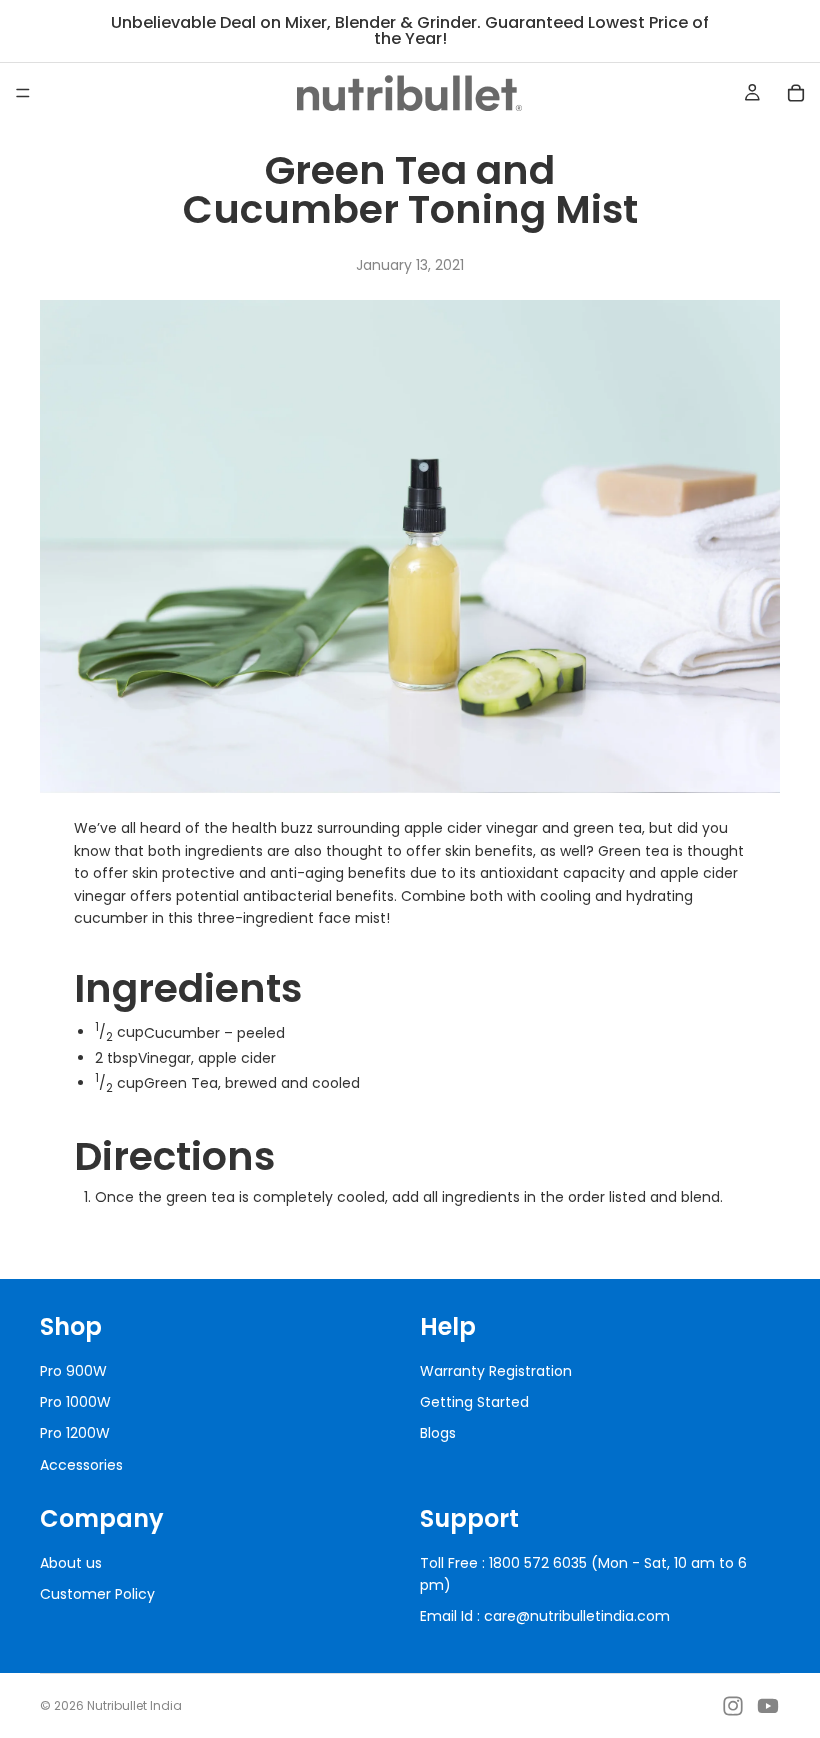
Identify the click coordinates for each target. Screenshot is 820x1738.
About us (71, 1563)
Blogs (438, 1433)
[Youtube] (768, 1706)
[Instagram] (733, 1706)
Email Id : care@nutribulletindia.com (545, 1616)
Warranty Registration (496, 1371)
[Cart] (796, 93)
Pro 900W (73, 1371)
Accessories (81, 1465)
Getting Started (474, 1402)
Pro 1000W (75, 1402)
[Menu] (23, 93)
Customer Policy (97, 1594)
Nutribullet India (134, 1705)
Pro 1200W (75, 1433)
